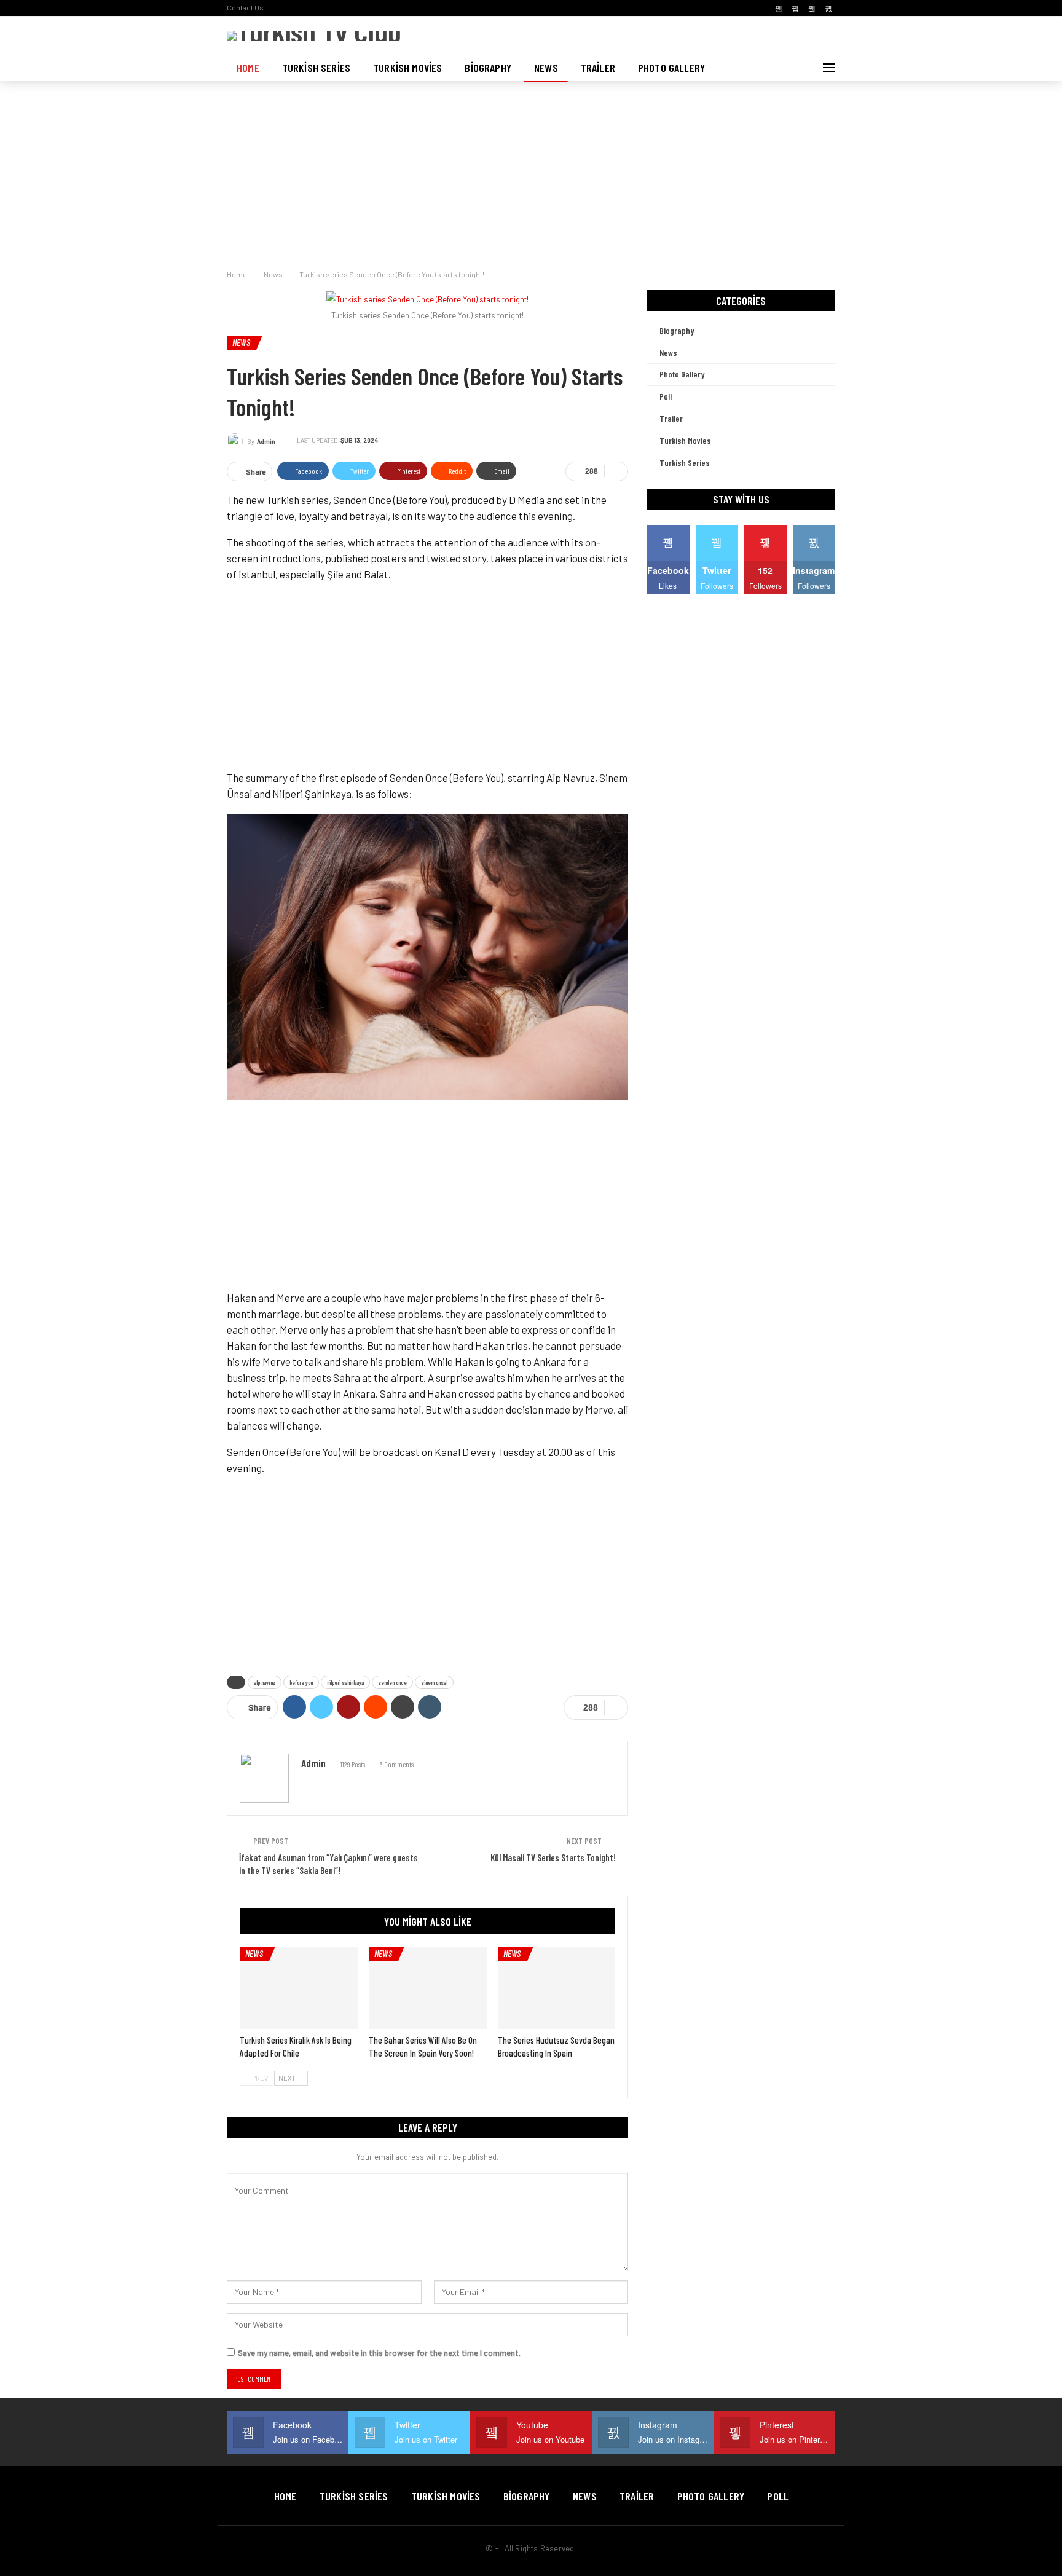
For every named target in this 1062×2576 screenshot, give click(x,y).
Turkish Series (316, 68)
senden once (392, 1682)
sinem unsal (434, 1682)
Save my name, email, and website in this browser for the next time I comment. (379, 2353)
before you (301, 1682)
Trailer (598, 68)
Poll (666, 396)
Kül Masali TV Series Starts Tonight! (553, 1857)
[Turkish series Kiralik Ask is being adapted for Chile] (299, 1988)
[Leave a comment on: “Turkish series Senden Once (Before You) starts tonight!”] (616, 471)
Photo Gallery (671, 68)
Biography (488, 68)
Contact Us (245, 7)
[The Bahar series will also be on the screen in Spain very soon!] (428, 1988)
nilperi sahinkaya (345, 1682)
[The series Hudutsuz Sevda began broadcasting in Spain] (557, 1988)
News (546, 68)
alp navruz (265, 1682)
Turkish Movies (407, 68)
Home (248, 68)
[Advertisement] (531, 172)
